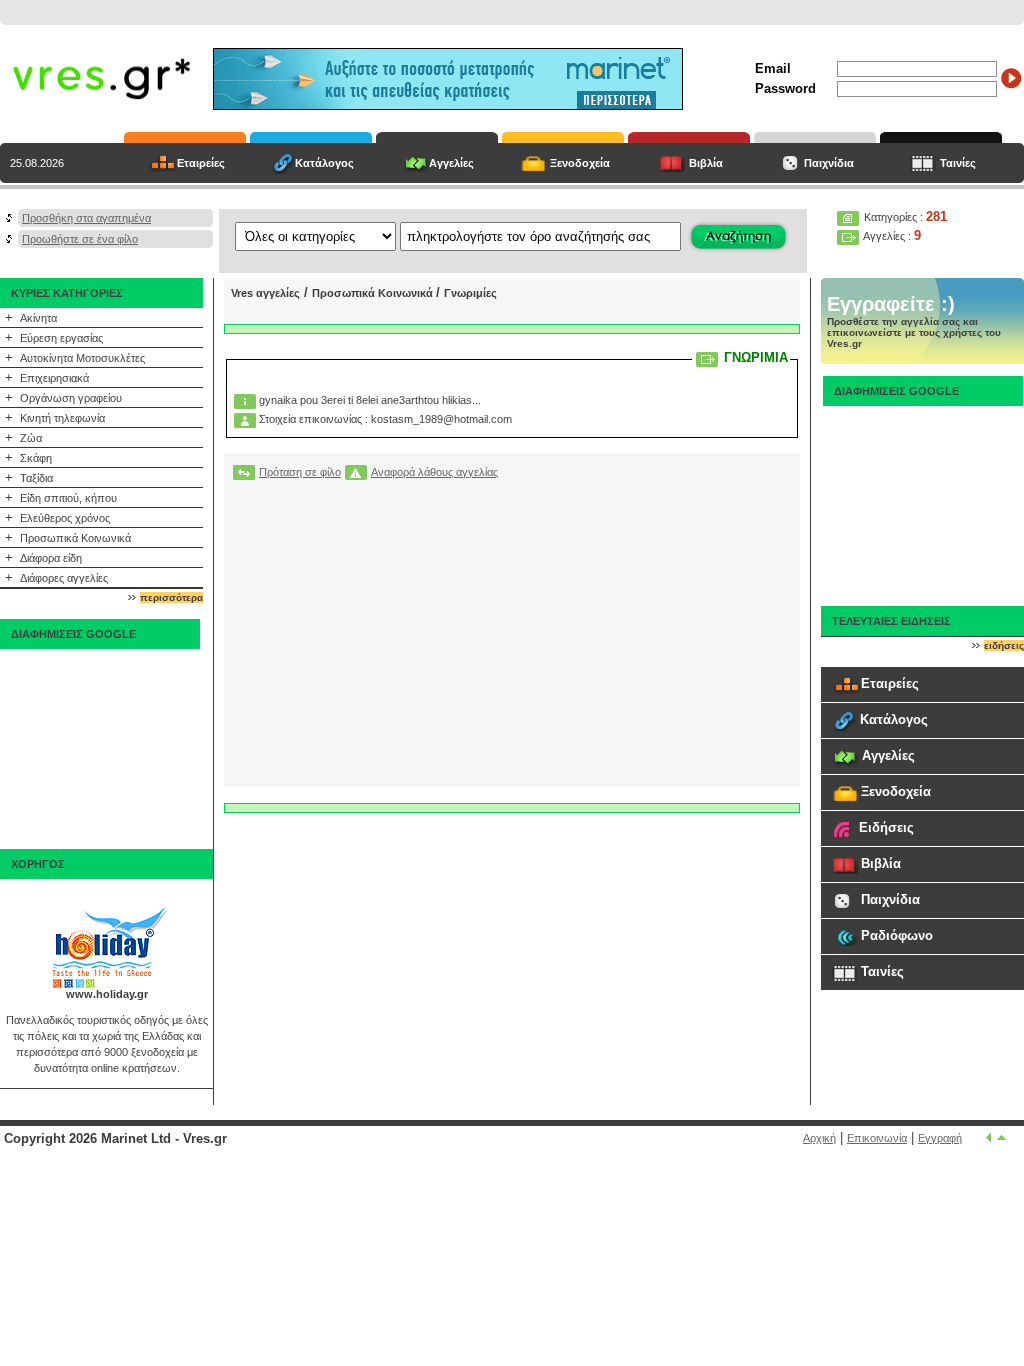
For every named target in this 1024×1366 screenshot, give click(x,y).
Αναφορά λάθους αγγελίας (434, 472)
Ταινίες (958, 163)
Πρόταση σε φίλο (300, 472)
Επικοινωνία (877, 1138)
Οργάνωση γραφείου (71, 398)
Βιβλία (706, 163)
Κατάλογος (324, 163)
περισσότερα (171, 597)
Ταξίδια (36, 478)
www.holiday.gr (107, 994)
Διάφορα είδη (51, 558)
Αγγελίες (451, 163)
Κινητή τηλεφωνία (62, 418)
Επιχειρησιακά (54, 378)
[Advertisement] (100, 749)
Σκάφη (36, 458)
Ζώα (31, 438)
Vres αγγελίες (265, 293)
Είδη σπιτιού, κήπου (68, 498)
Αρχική (819, 1138)
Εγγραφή (940, 1138)
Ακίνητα (38, 318)
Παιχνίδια (829, 163)
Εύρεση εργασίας (61, 338)
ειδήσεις (1004, 645)
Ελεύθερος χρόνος (65, 518)
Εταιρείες (201, 163)
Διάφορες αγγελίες (64, 578)
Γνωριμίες (470, 293)
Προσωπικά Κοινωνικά (75, 538)
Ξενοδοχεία (580, 163)
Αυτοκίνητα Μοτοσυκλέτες (82, 358)
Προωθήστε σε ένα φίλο (80, 239)
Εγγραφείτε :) (891, 304)
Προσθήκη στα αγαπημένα (86, 218)
